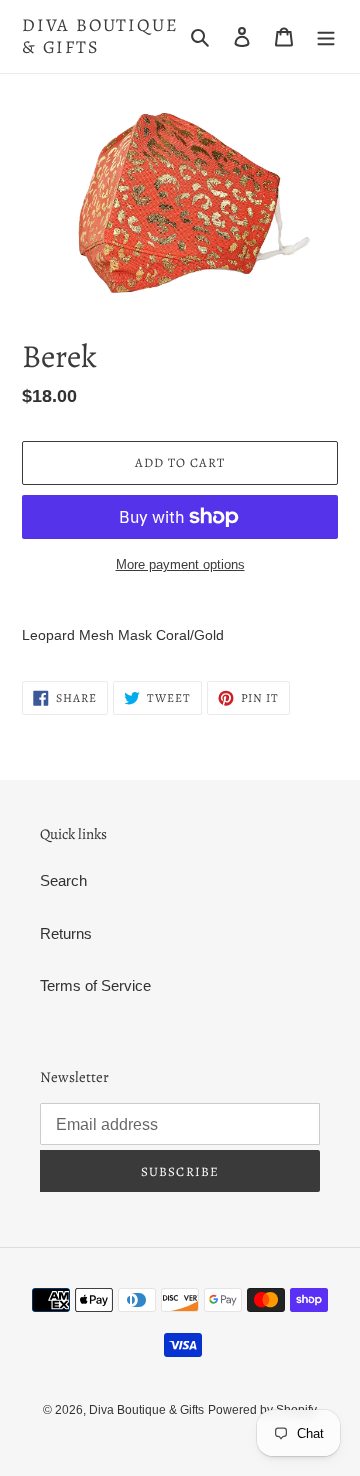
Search (63, 880)
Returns (66, 933)
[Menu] (326, 36)
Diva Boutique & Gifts (100, 36)
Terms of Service (95, 985)
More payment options (180, 564)
